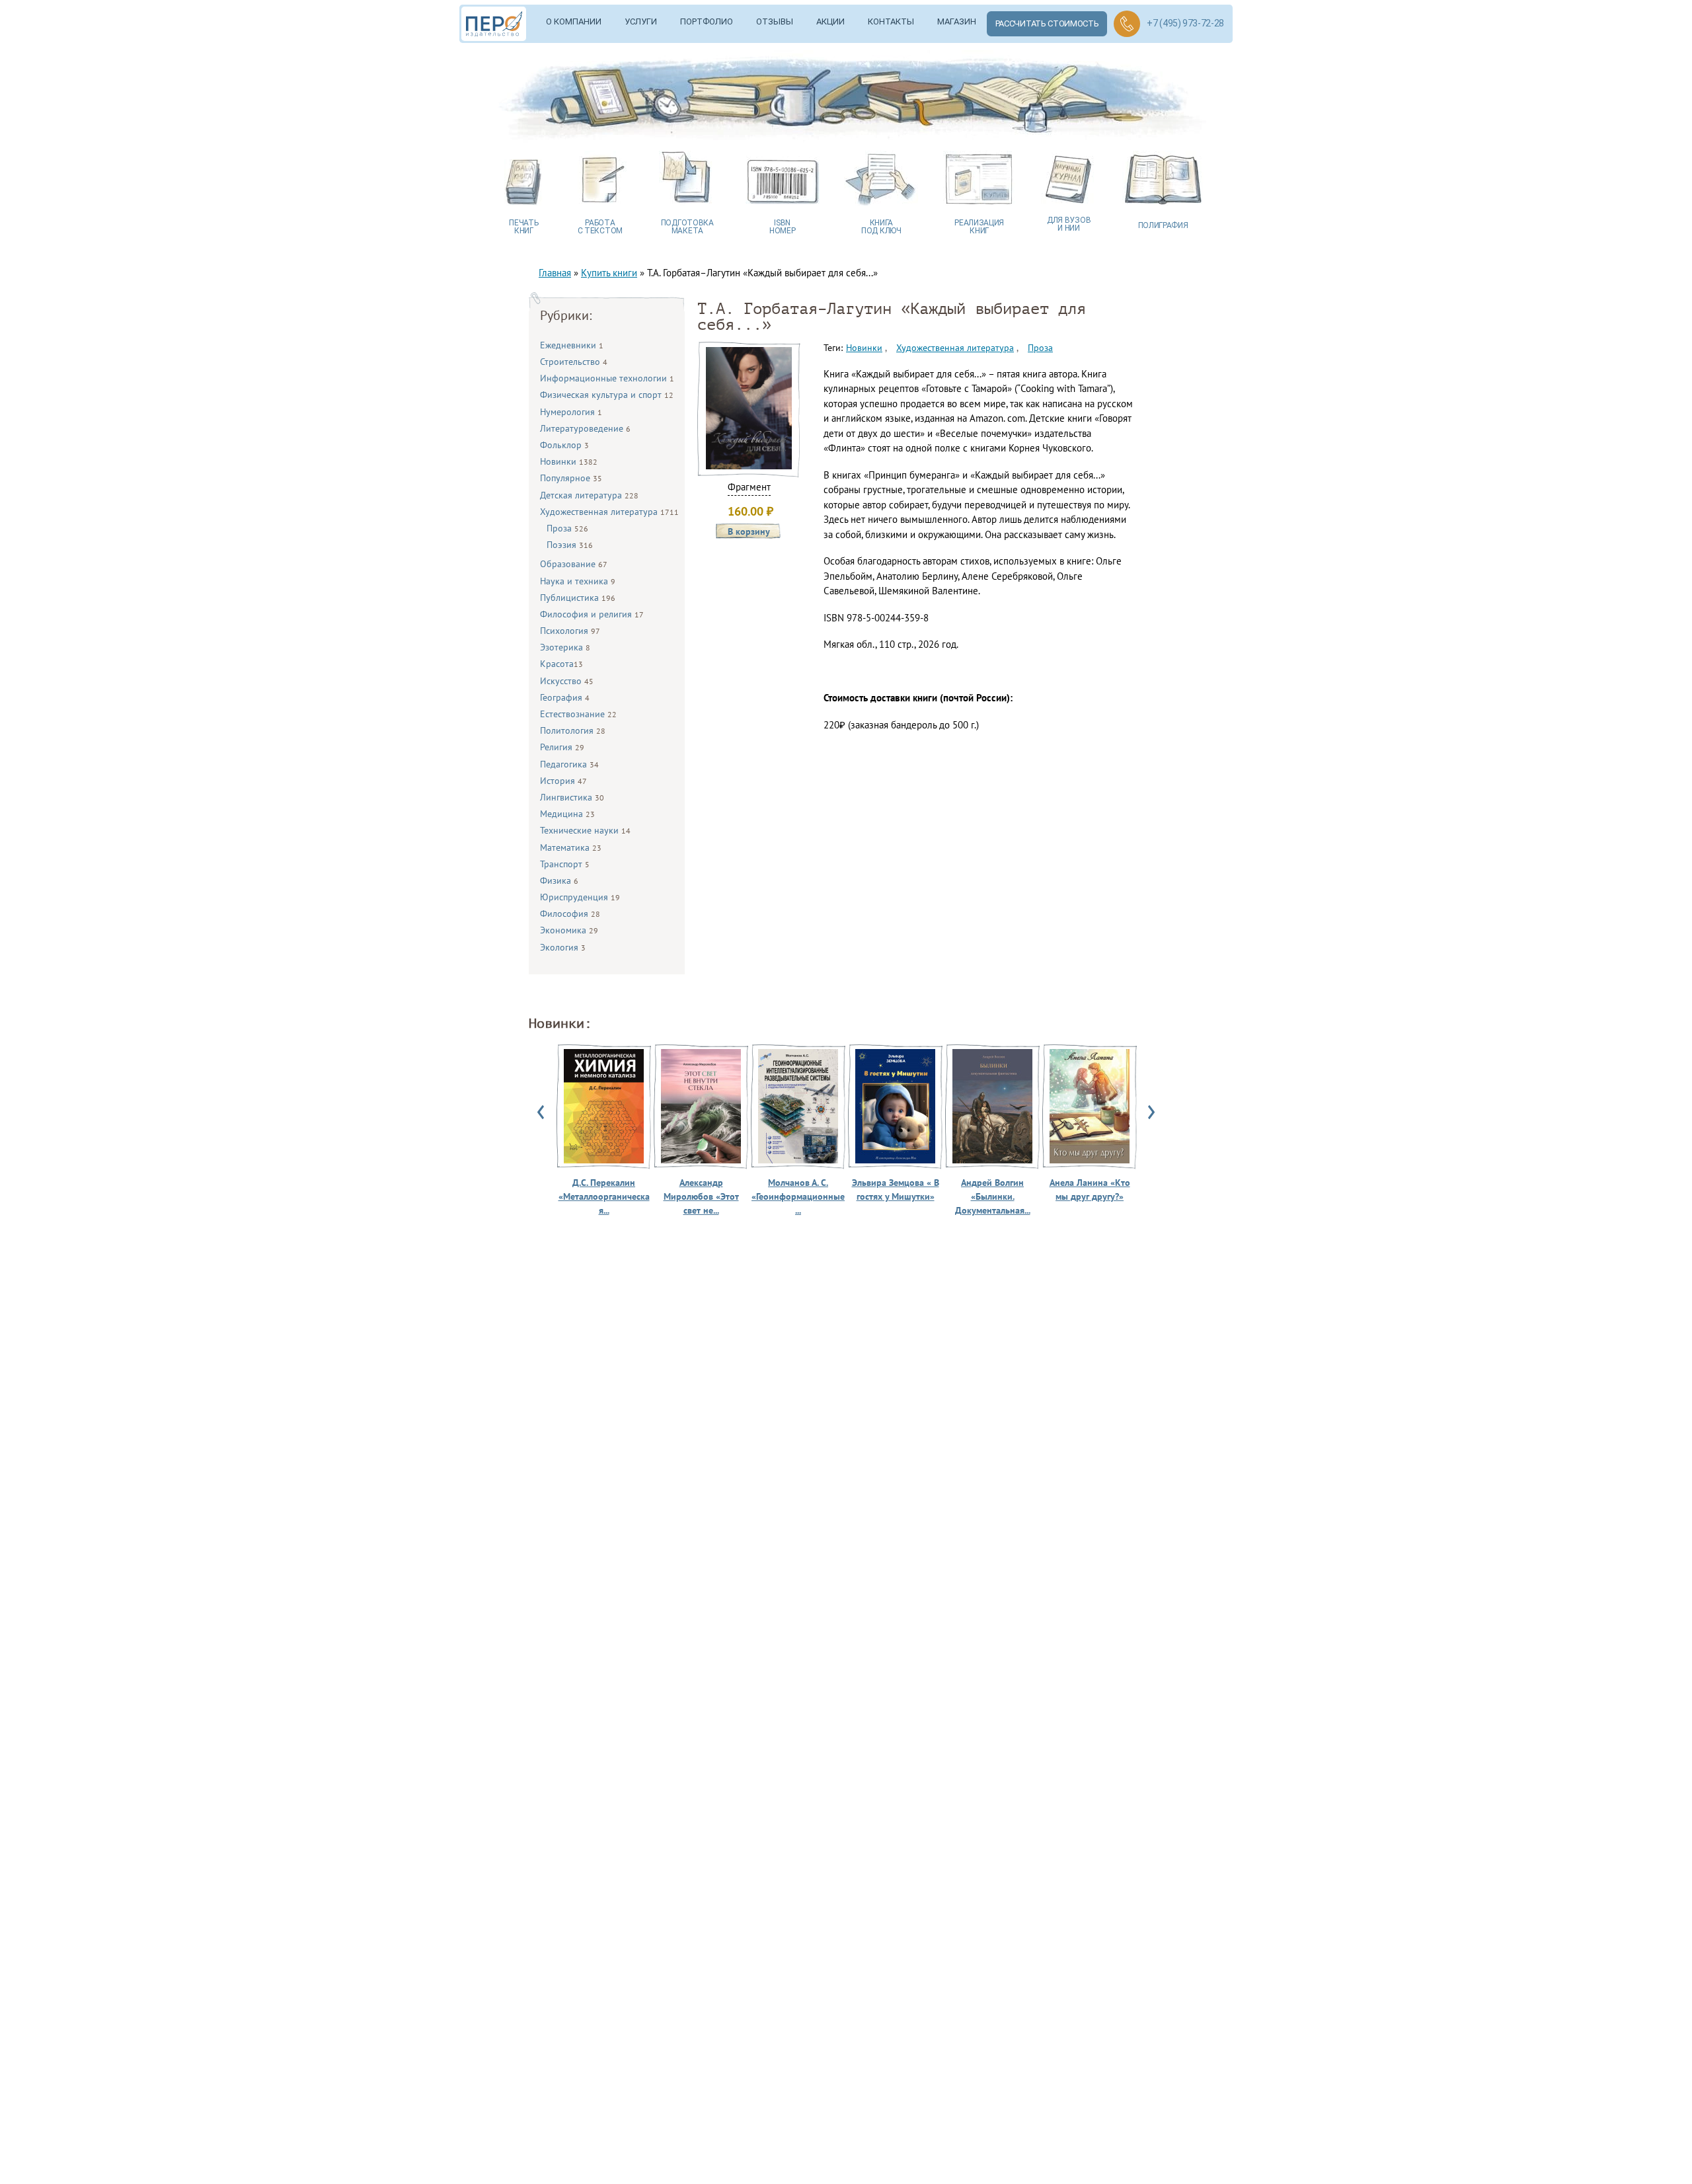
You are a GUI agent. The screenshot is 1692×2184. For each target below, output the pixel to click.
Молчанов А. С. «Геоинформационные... (798, 1196)
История (563, 781)
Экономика (569, 930)
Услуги (641, 21)
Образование (574, 564)
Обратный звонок (1127, 24)
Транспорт (565, 864)
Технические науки (585, 830)
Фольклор (564, 445)
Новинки (569, 461)
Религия (562, 747)
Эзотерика (565, 647)
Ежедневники (572, 345)
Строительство (574, 362)
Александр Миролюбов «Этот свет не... (701, 1196)
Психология (570, 631)
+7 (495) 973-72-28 (1185, 23)
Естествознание (578, 714)
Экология (563, 947)
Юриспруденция (580, 897)
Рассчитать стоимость (1047, 23)
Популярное (571, 478)
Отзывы (775, 21)
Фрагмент (749, 487)
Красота (561, 664)
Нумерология (571, 412)
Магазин (957, 21)
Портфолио (707, 21)
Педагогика (569, 764)
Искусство (567, 681)
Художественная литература (609, 512)
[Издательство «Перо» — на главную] (498, 24)
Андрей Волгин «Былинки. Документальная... (993, 1196)
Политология (573, 730)
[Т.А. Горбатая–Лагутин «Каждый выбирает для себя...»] (749, 466)
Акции (830, 21)
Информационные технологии (607, 378)
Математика (571, 847)
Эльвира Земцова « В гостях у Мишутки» (896, 1189)
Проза (567, 528)
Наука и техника (578, 581)
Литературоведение (585, 428)
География (565, 697)
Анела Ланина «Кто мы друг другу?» (1090, 1189)
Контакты (891, 21)
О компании (574, 21)
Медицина (567, 814)
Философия (570, 914)
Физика (559, 880)
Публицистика (578, 598)
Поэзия (570, 545)
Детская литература (589, 495)
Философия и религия (592, 614)
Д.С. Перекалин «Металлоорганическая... (604, 1196)
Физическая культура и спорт (607, 395)
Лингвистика (572, 797)
